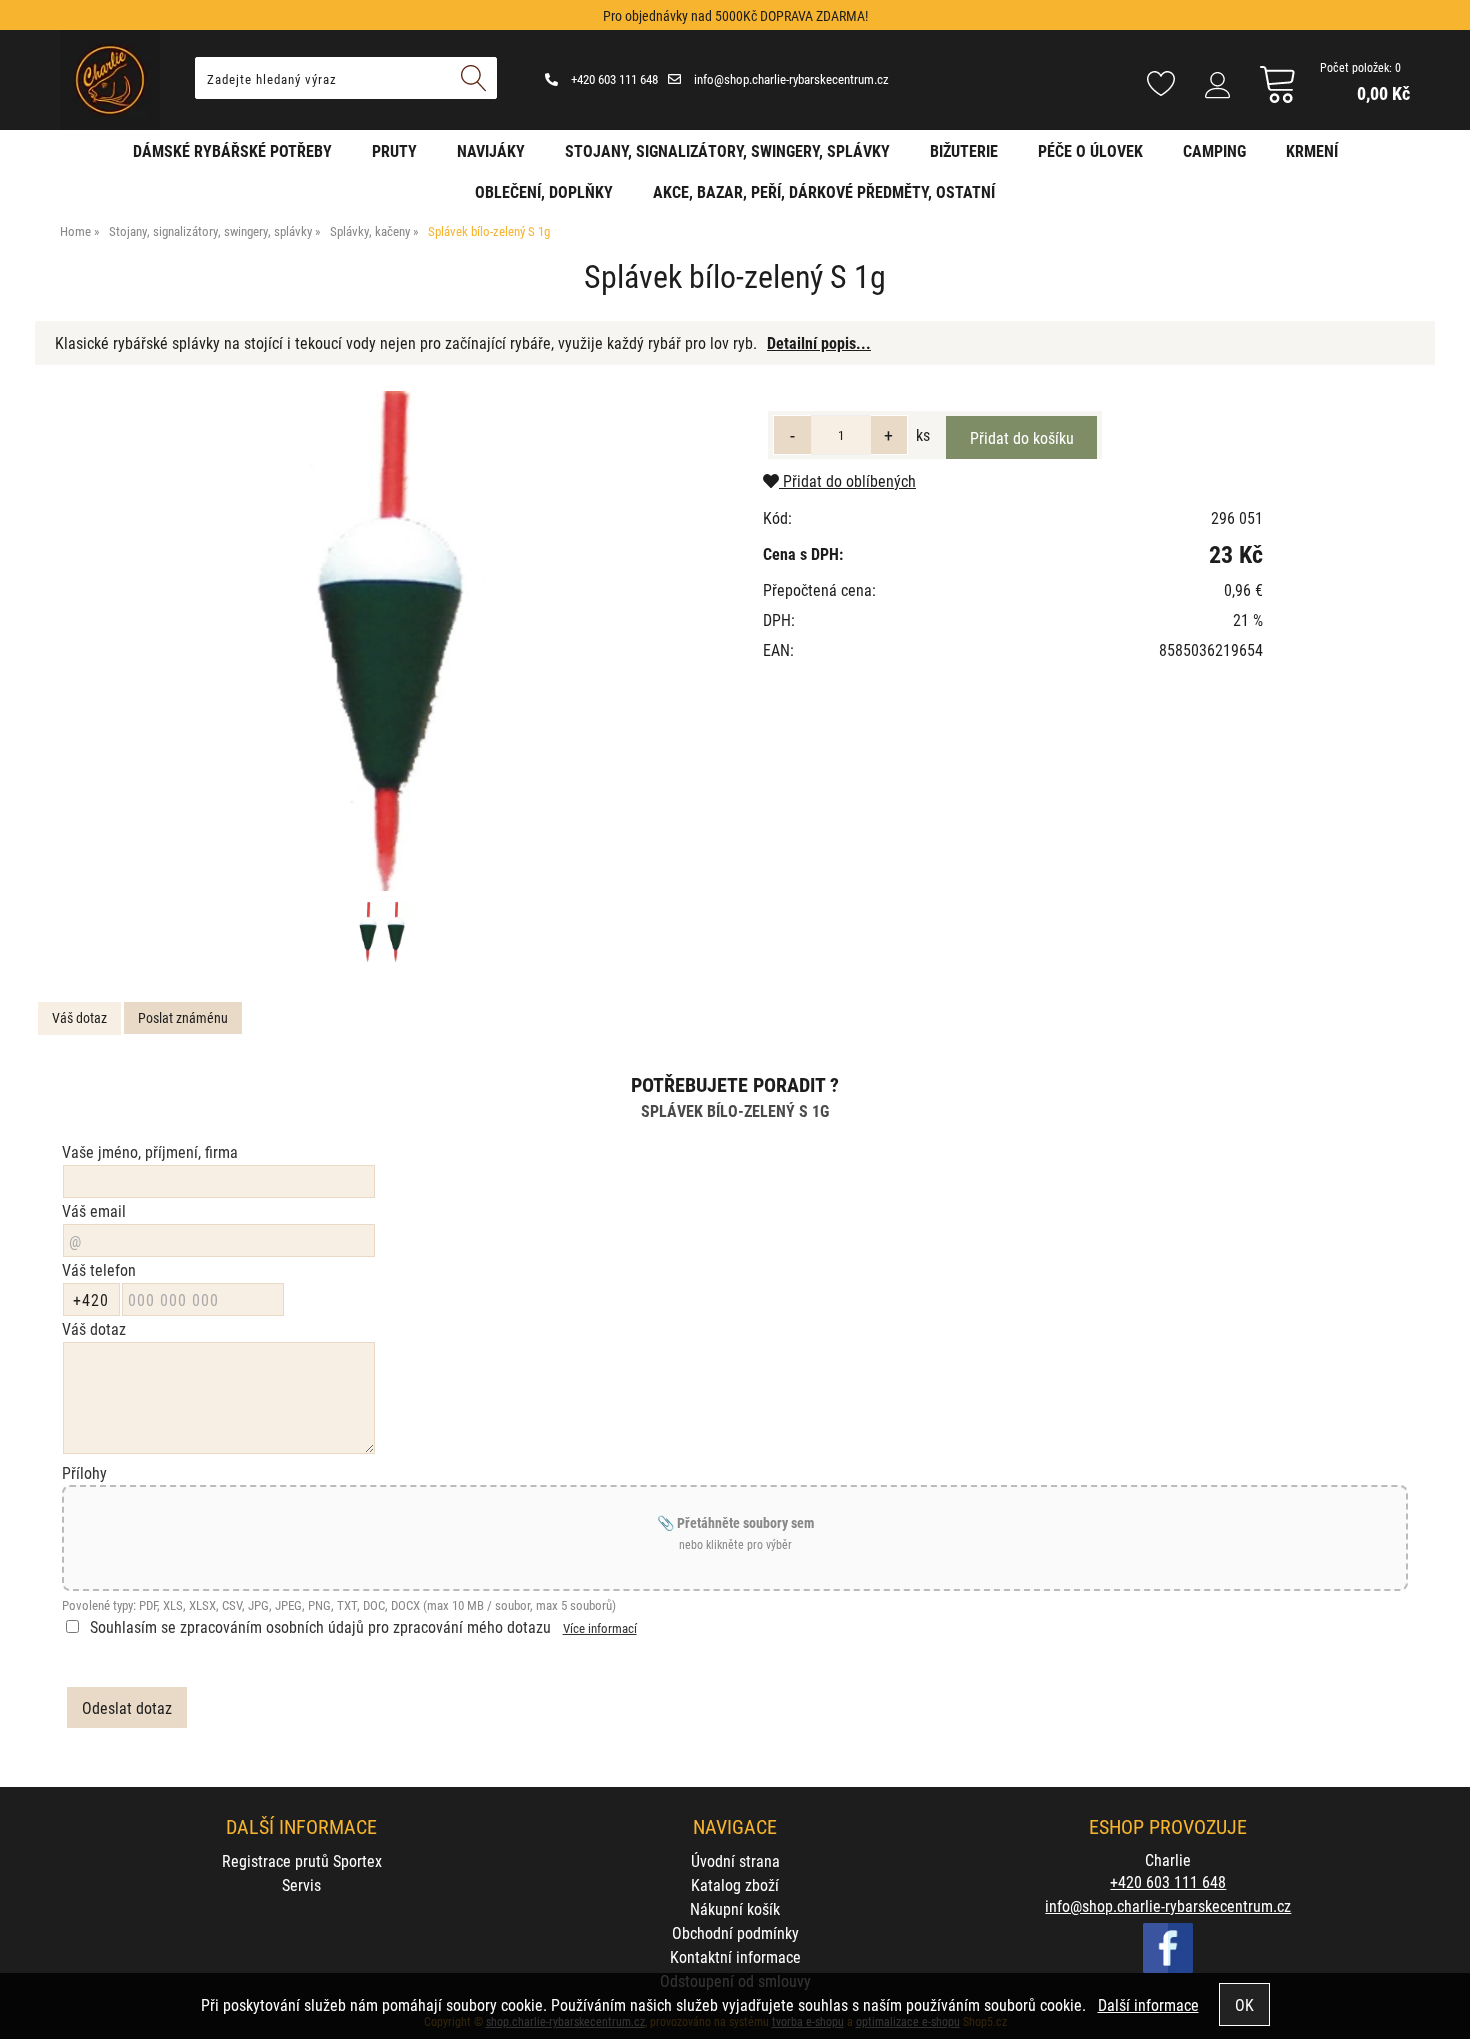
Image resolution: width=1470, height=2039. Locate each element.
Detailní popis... (819, 342)
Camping (1214, 150)
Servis (301, 1884)
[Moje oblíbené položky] (1161, 85)
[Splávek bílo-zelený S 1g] (381, 641)
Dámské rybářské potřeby (232, 150)
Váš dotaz (79, 1017)
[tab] (79, 1018)
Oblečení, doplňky (544, 191)
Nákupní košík (735, 1908)
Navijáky (491, 150)
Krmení (1312, 150)
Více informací (600, 1627)
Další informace (1148, 2004)
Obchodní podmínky (735, 1932)
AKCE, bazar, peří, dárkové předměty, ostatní (824, 191)
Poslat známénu (183, 1017)
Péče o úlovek (1090, 150)
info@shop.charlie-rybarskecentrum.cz (790, 79)
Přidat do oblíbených (847, 480)
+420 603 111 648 (613, 79)
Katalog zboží (735, 1884)
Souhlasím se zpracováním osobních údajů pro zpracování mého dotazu (320, 1626)
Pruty (394, 150)
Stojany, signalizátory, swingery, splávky (727, 150)
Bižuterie (964, 150)
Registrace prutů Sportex (302, 1860)
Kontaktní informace (735, 1956)
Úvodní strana (735, 1860)
